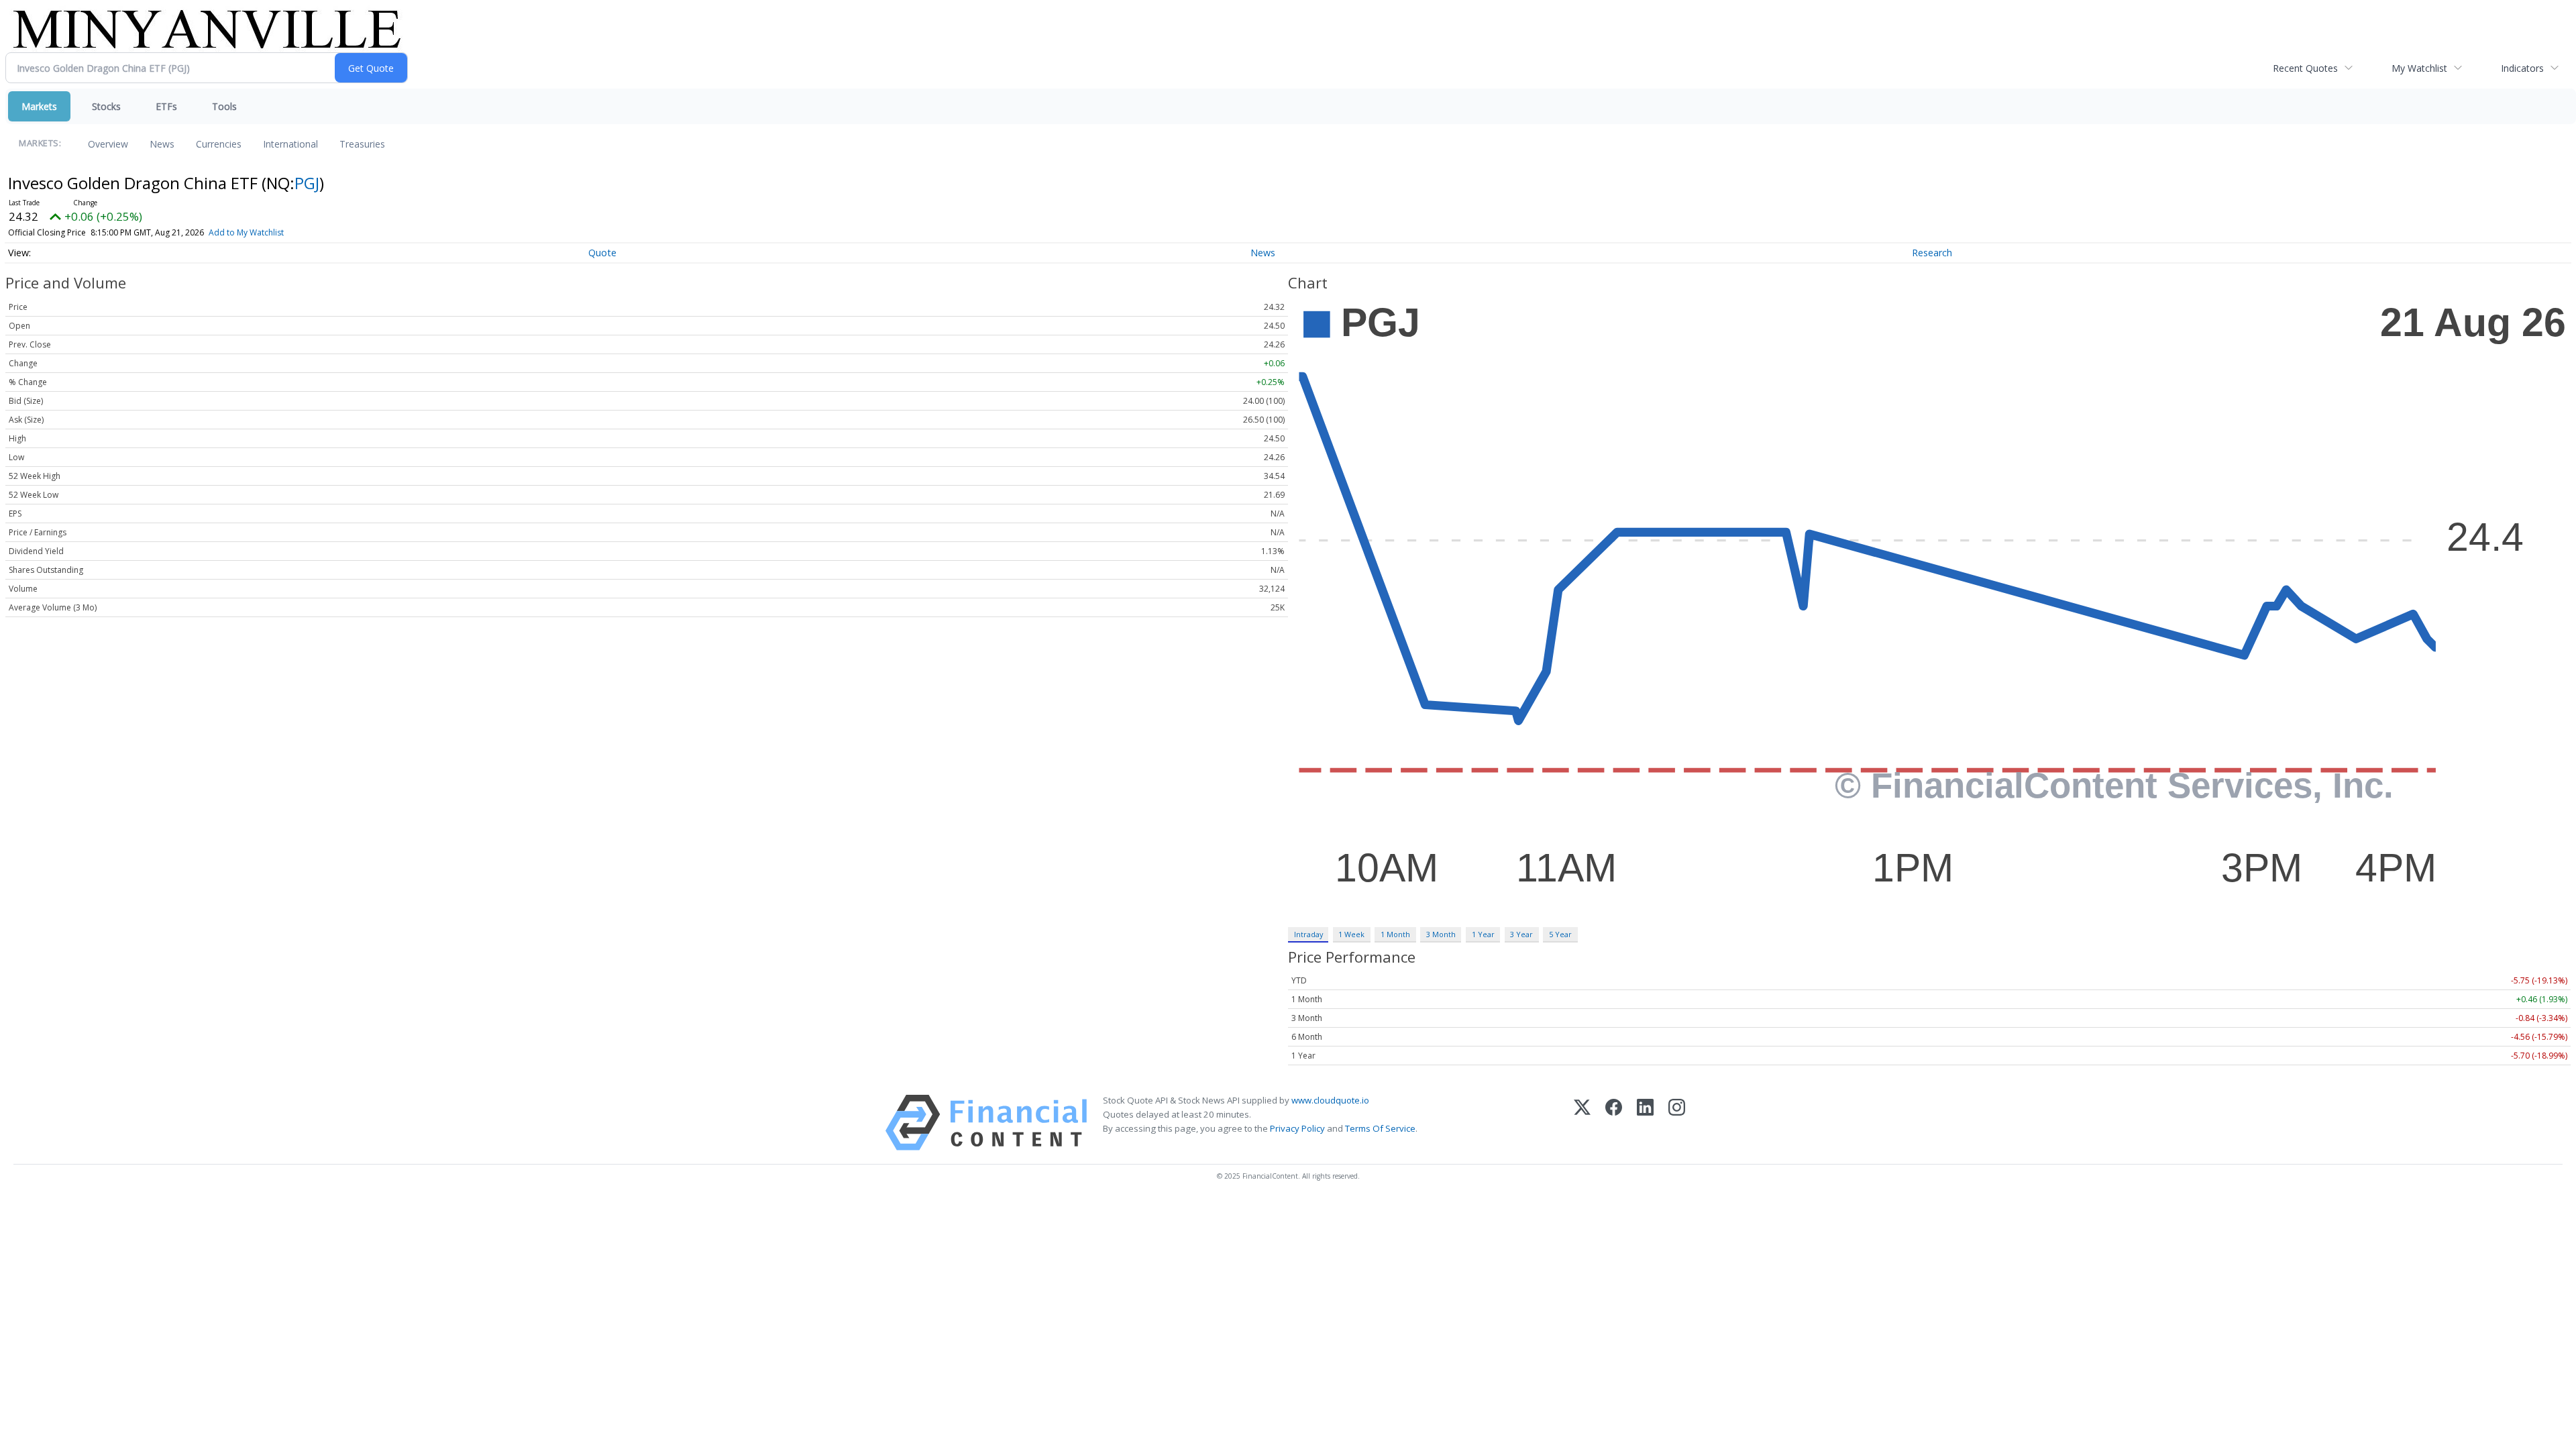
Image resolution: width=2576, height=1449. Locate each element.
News (162, 144)
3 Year (1521, 934)
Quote (602, 253)
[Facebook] (1614, 1123)
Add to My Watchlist (246, 232)
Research (1932, 253)
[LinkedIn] (1645, 1123)
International (290, 144)
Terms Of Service (1380, 1128)
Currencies (219, 144)
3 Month (1441, 934)
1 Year (1483, 934)
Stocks (106, 106)
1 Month (1395, 934)
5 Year (1560, 934)
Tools (224, 106)
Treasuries (362, 144)
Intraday (1308, 934)
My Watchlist (2419, 68)
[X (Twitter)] (1582, 1123)
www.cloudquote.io (1330, 1100)
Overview (108, 144)
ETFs (166, 106)
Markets (39, 106)
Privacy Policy (1297, 1128)
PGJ (307, 183)
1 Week (1351, 934)
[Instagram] (1677, 1123)
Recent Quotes (2305, 68)
